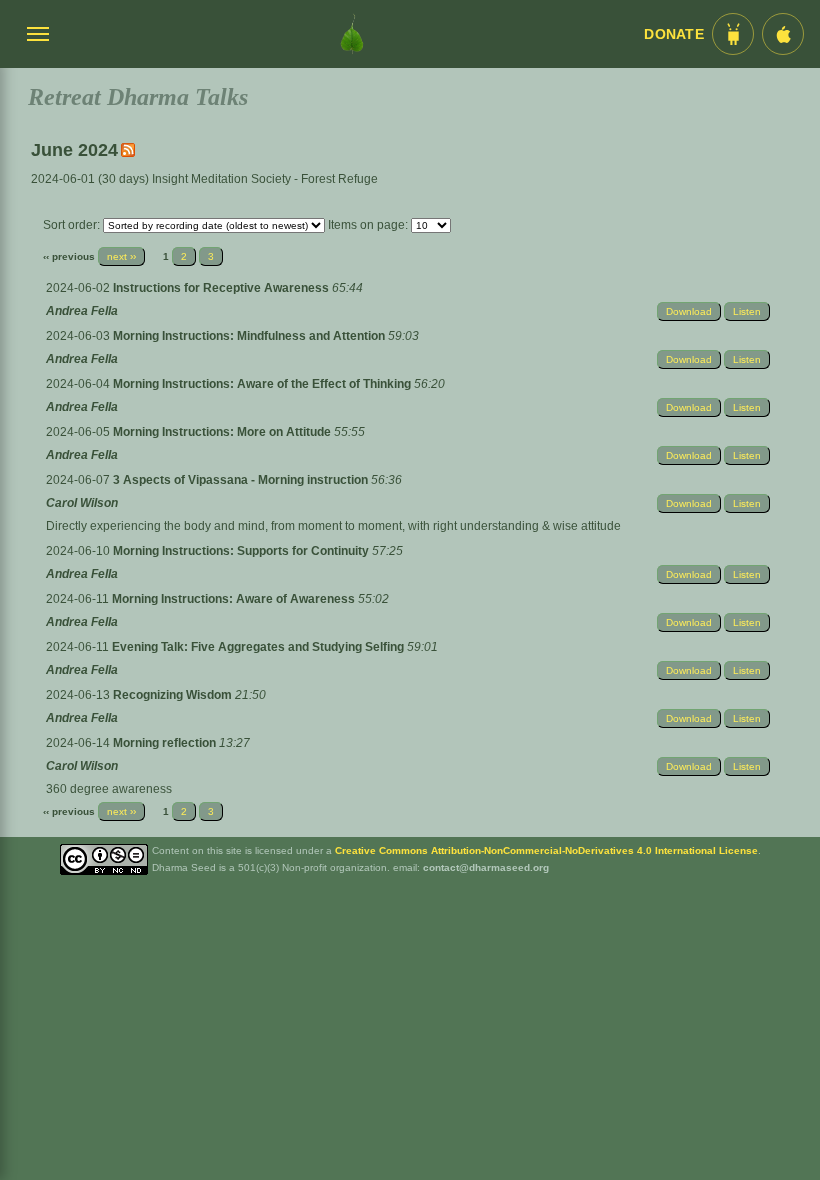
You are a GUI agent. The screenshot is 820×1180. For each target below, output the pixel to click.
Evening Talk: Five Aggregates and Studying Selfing (259, 647)
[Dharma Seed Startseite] (352, 34)
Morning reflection (166, 743)
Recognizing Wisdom (174, 695)
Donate (674, 34)
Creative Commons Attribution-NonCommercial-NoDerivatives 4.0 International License (546, 850)
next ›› (121, 256)
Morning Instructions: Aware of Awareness (235, 599)
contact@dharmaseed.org (486, 867)
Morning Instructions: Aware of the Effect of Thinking (263, 384)
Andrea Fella (82, 311)
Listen (747, 311)
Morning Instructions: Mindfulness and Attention (250, 336)
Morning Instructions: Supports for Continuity (242, 551)
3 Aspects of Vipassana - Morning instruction (242, 480)
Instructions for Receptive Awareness (222, 288)
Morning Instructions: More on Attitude (223, 432)
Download (689, 311)
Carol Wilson (82, 503)
